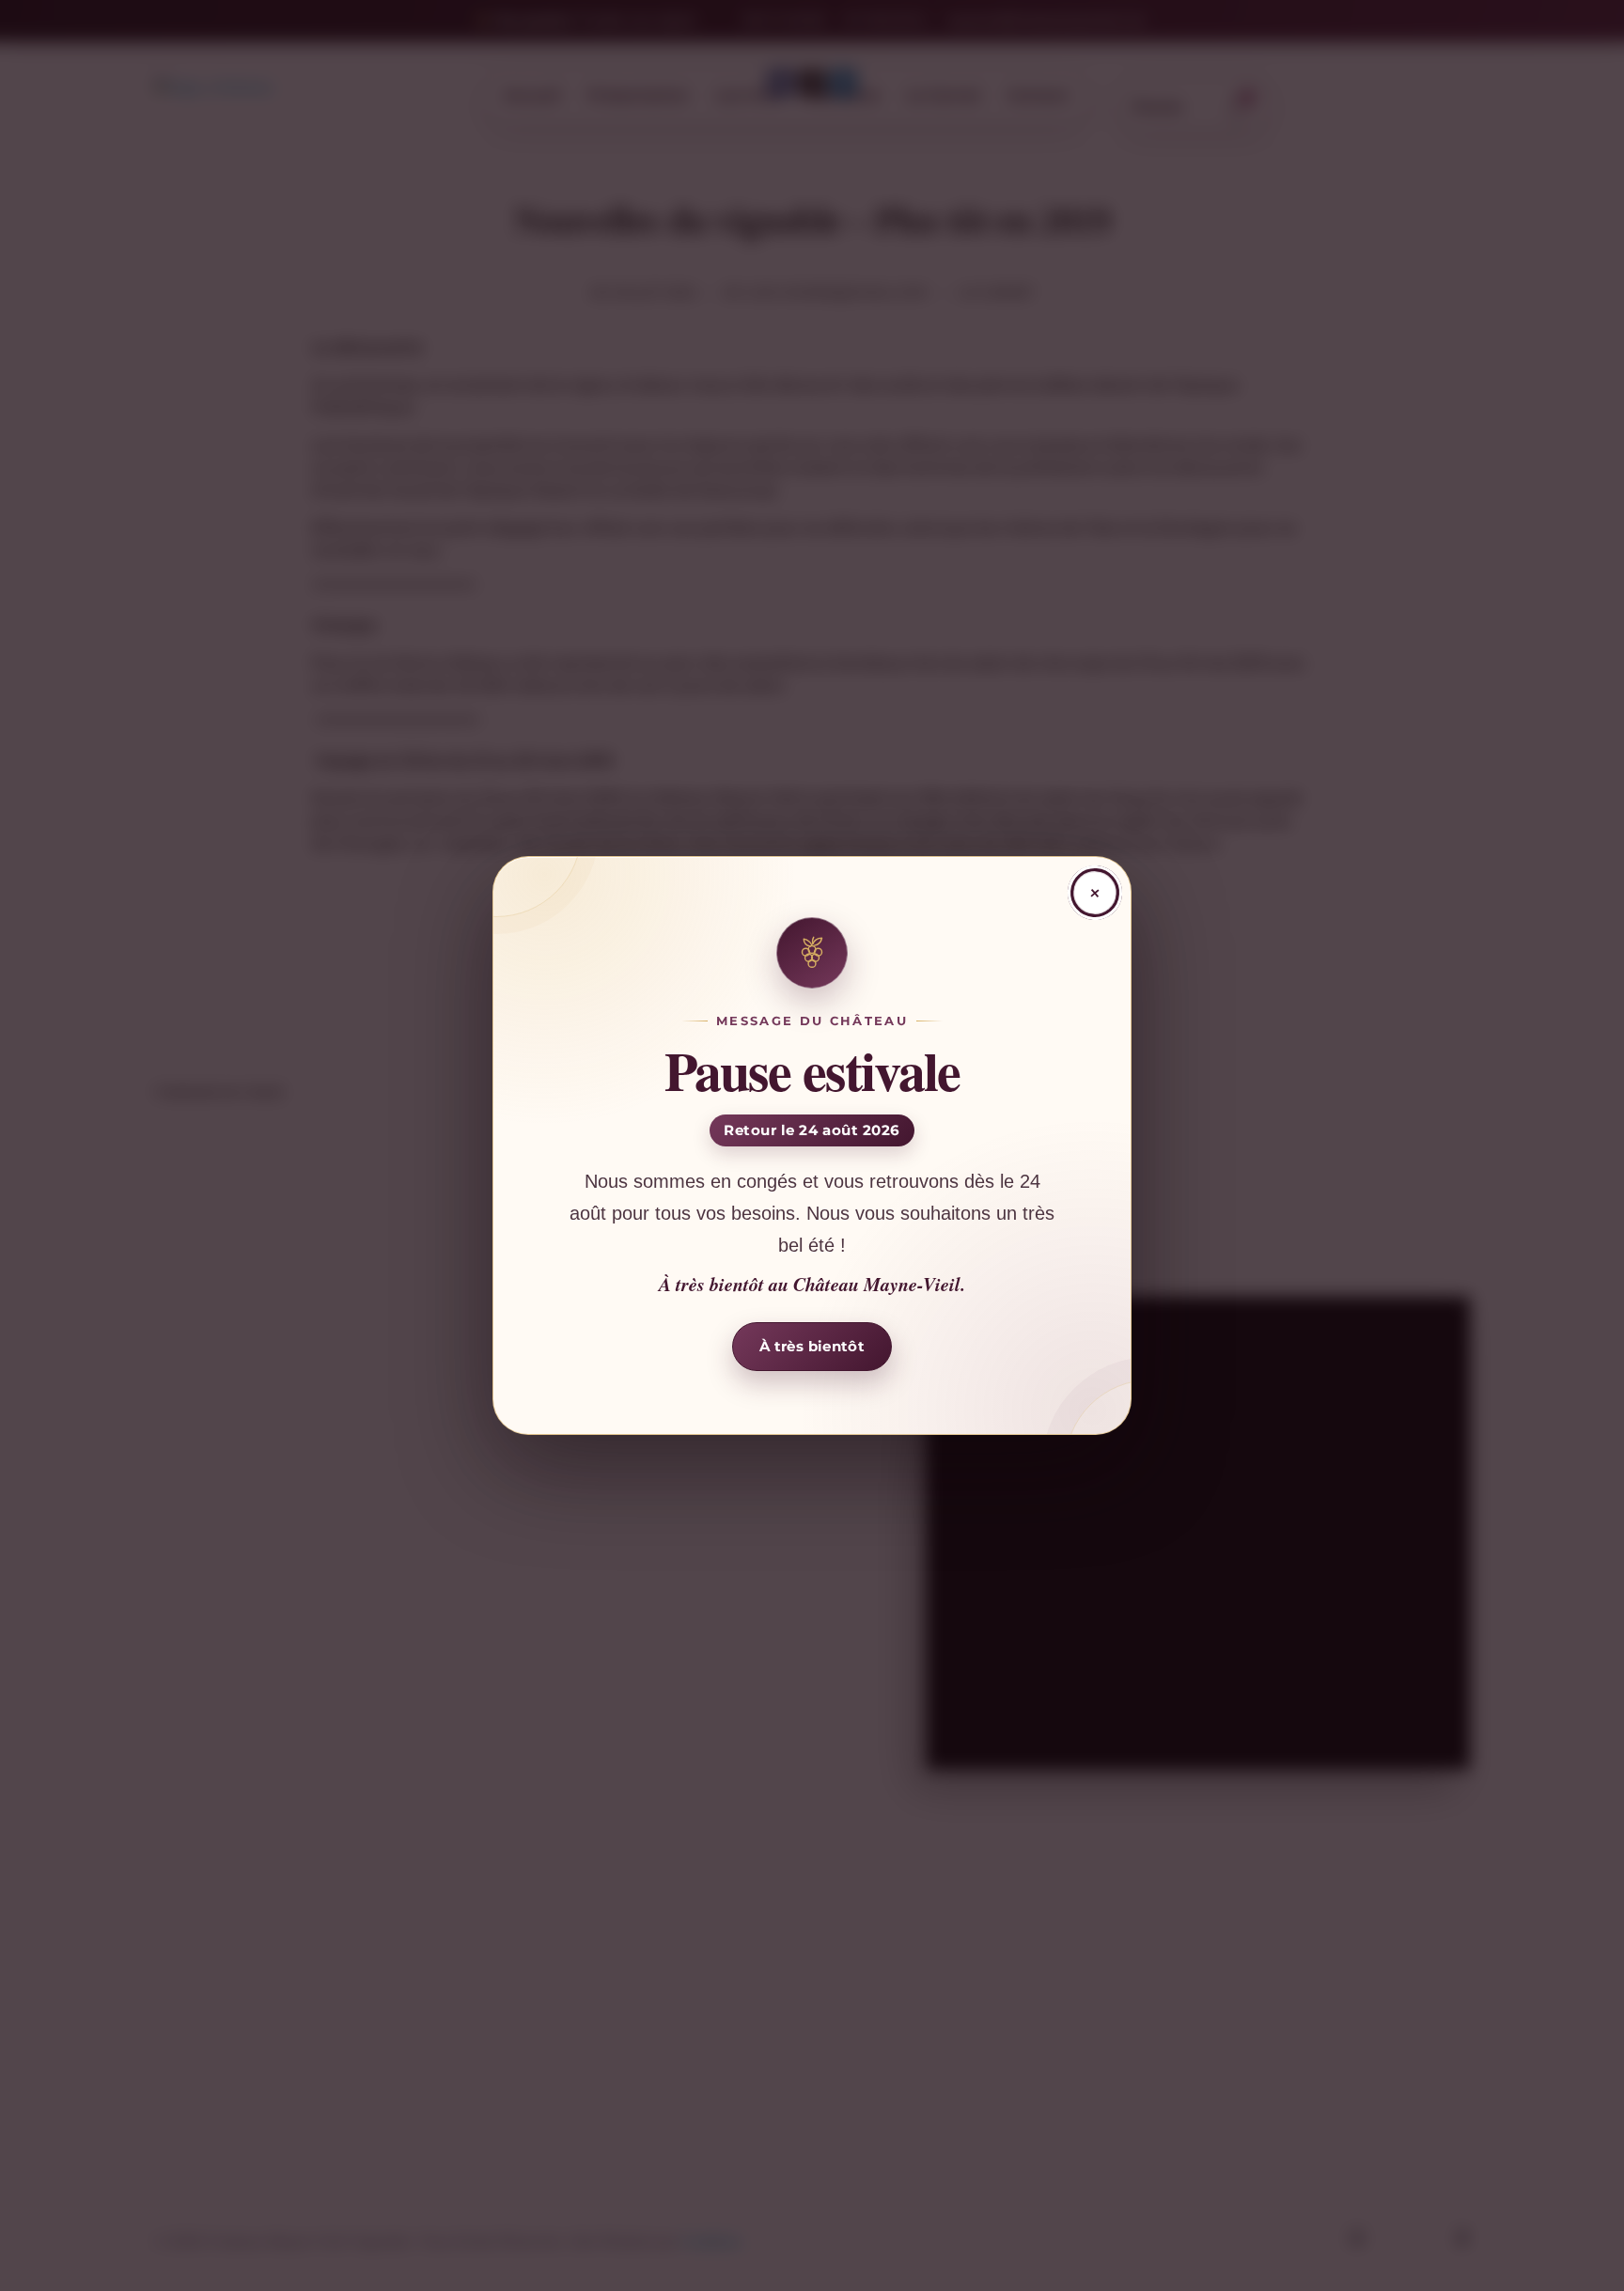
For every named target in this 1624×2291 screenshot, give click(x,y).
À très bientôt (812, 1346)
